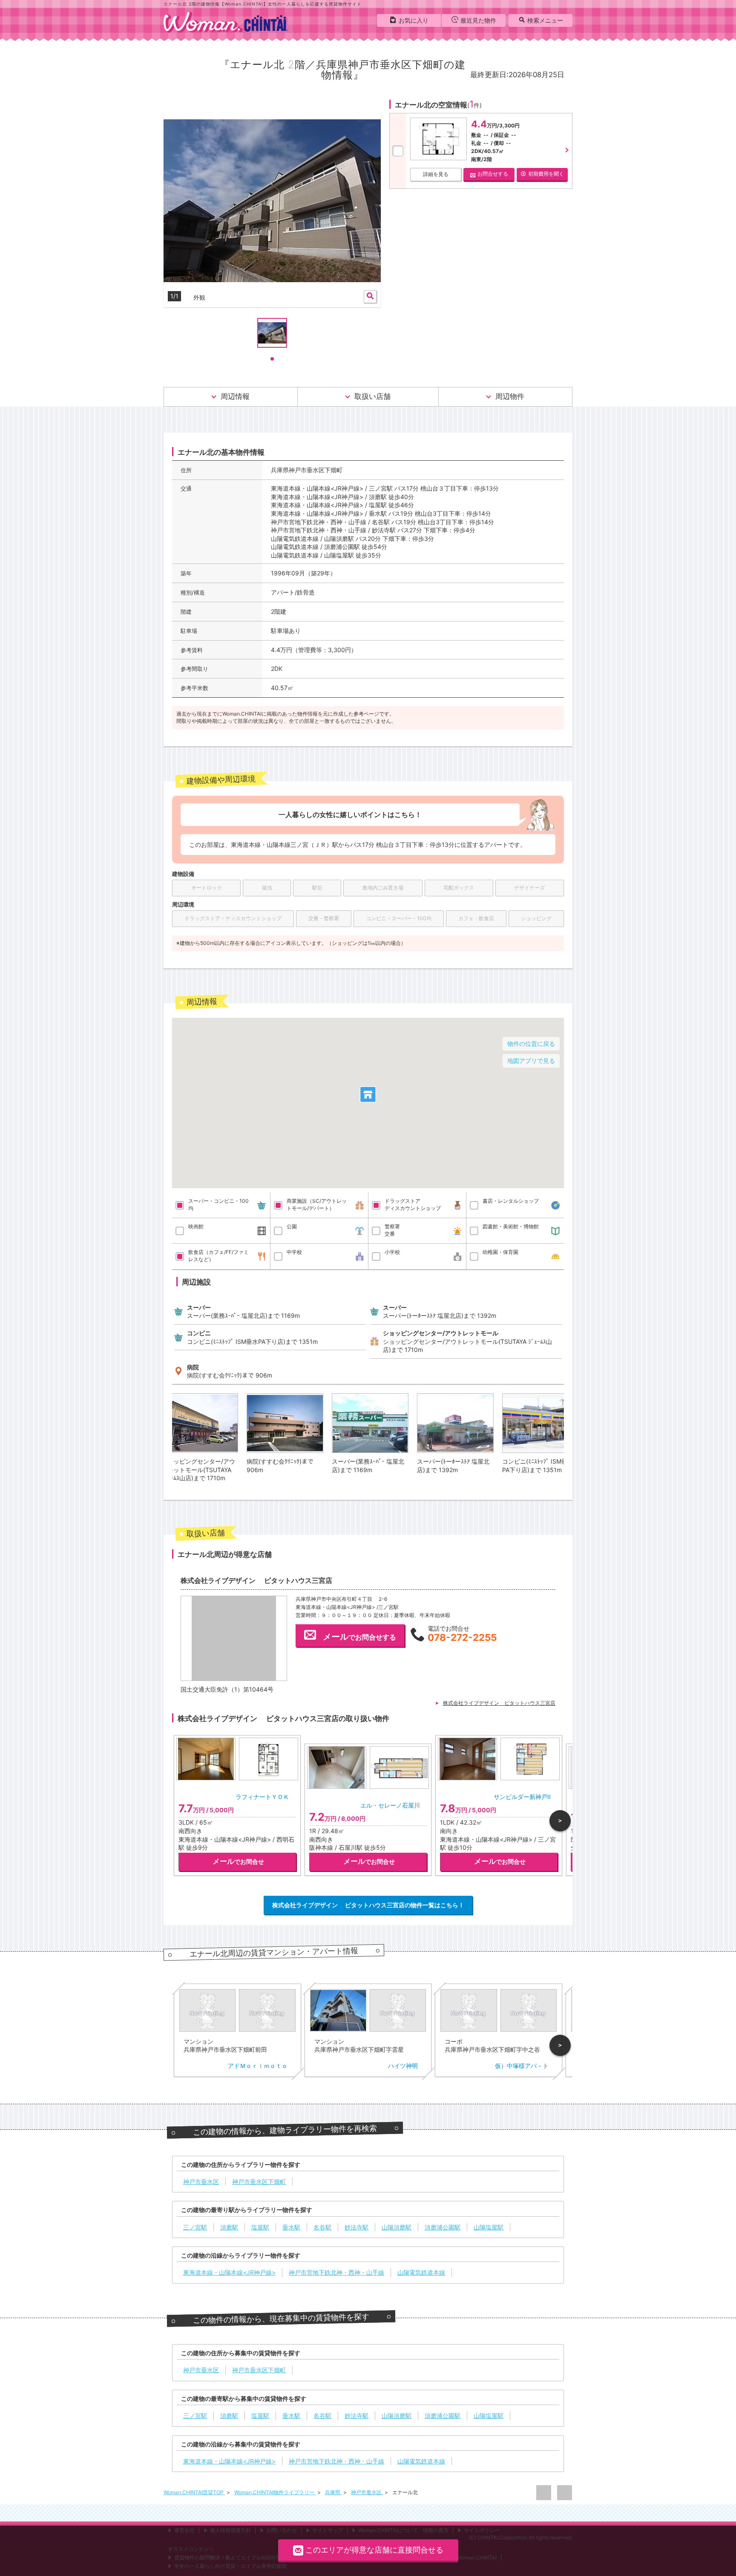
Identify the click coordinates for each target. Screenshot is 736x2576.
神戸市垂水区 (367, 2492)
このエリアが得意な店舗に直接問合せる (374, 2550)
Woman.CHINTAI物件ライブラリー (275, 2492)
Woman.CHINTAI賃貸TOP (194, 2492)
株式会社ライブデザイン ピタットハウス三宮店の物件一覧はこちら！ (368, 1905)
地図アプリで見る (531, 1061)
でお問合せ (238, 1861)
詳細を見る (436, 174)
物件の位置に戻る (531, 1044)
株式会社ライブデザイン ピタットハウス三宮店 (499, 1703)
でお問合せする (359, 1637)
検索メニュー (545, 20)
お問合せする (493, 174)
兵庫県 (333, 2492)
